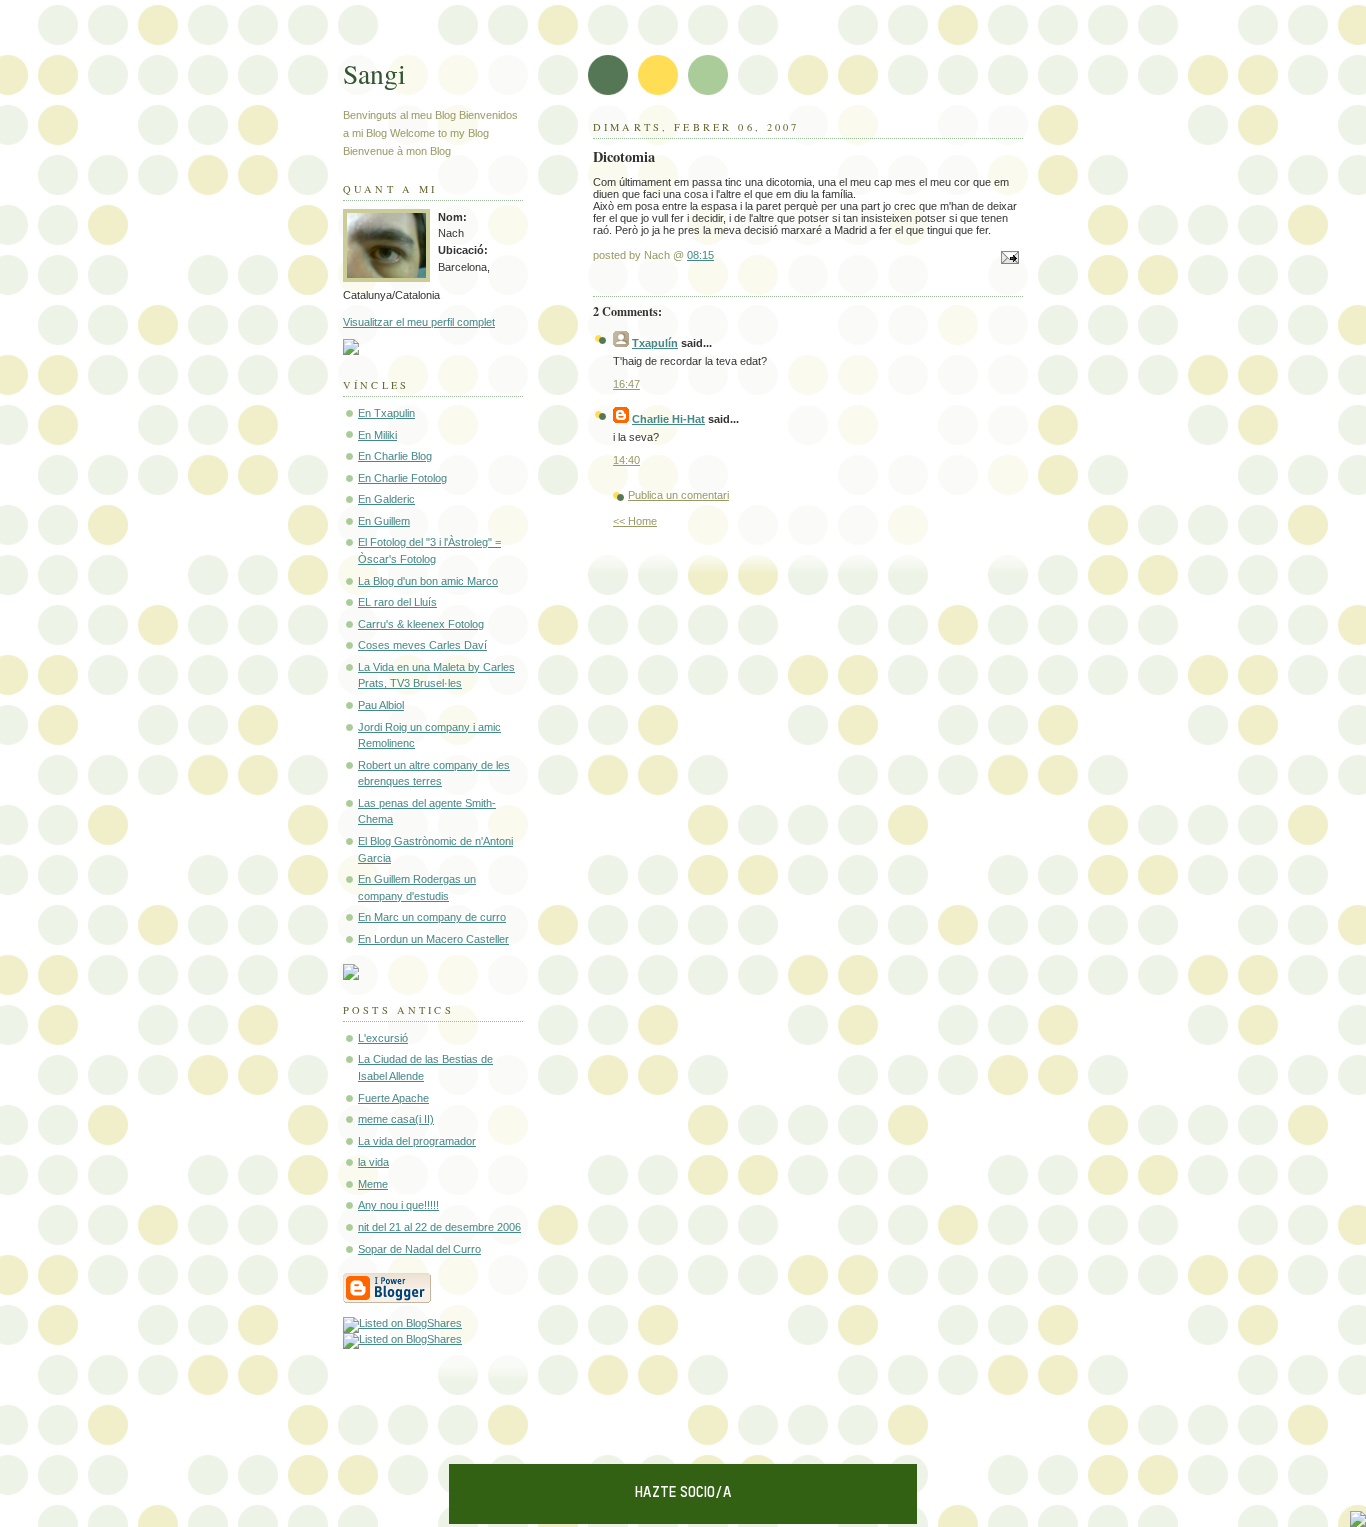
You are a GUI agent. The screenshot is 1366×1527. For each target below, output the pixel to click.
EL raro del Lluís (397, 602)
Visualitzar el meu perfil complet (419, 322)
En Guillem (384, 521)
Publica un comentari (678, 495)
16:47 (626, 384)
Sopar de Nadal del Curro (419, 1249)
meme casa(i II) (396, 1119)
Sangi (374, 73)
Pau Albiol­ (381, 705)
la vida (373, 1162)
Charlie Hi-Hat (668, 419)
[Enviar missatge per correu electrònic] (1007, 259)
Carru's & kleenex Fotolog (421, 624)
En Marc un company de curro (432, 917)
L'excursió (383, 1038)
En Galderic (386, 499)
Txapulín (655, 343)
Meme (373, 1184)
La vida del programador (417, 1141)
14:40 (626, 460)
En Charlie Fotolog (402, 478)
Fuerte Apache (393, 1098)
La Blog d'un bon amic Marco (428, 581)
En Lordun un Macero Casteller (433, 939)
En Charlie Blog (395, 456)
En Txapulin (386, 413)
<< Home (635, 521)
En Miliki (377, 435)
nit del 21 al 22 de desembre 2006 (439, 1227)
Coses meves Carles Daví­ (422, 645)
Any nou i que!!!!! (398, 1205)
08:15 (700, 255)
